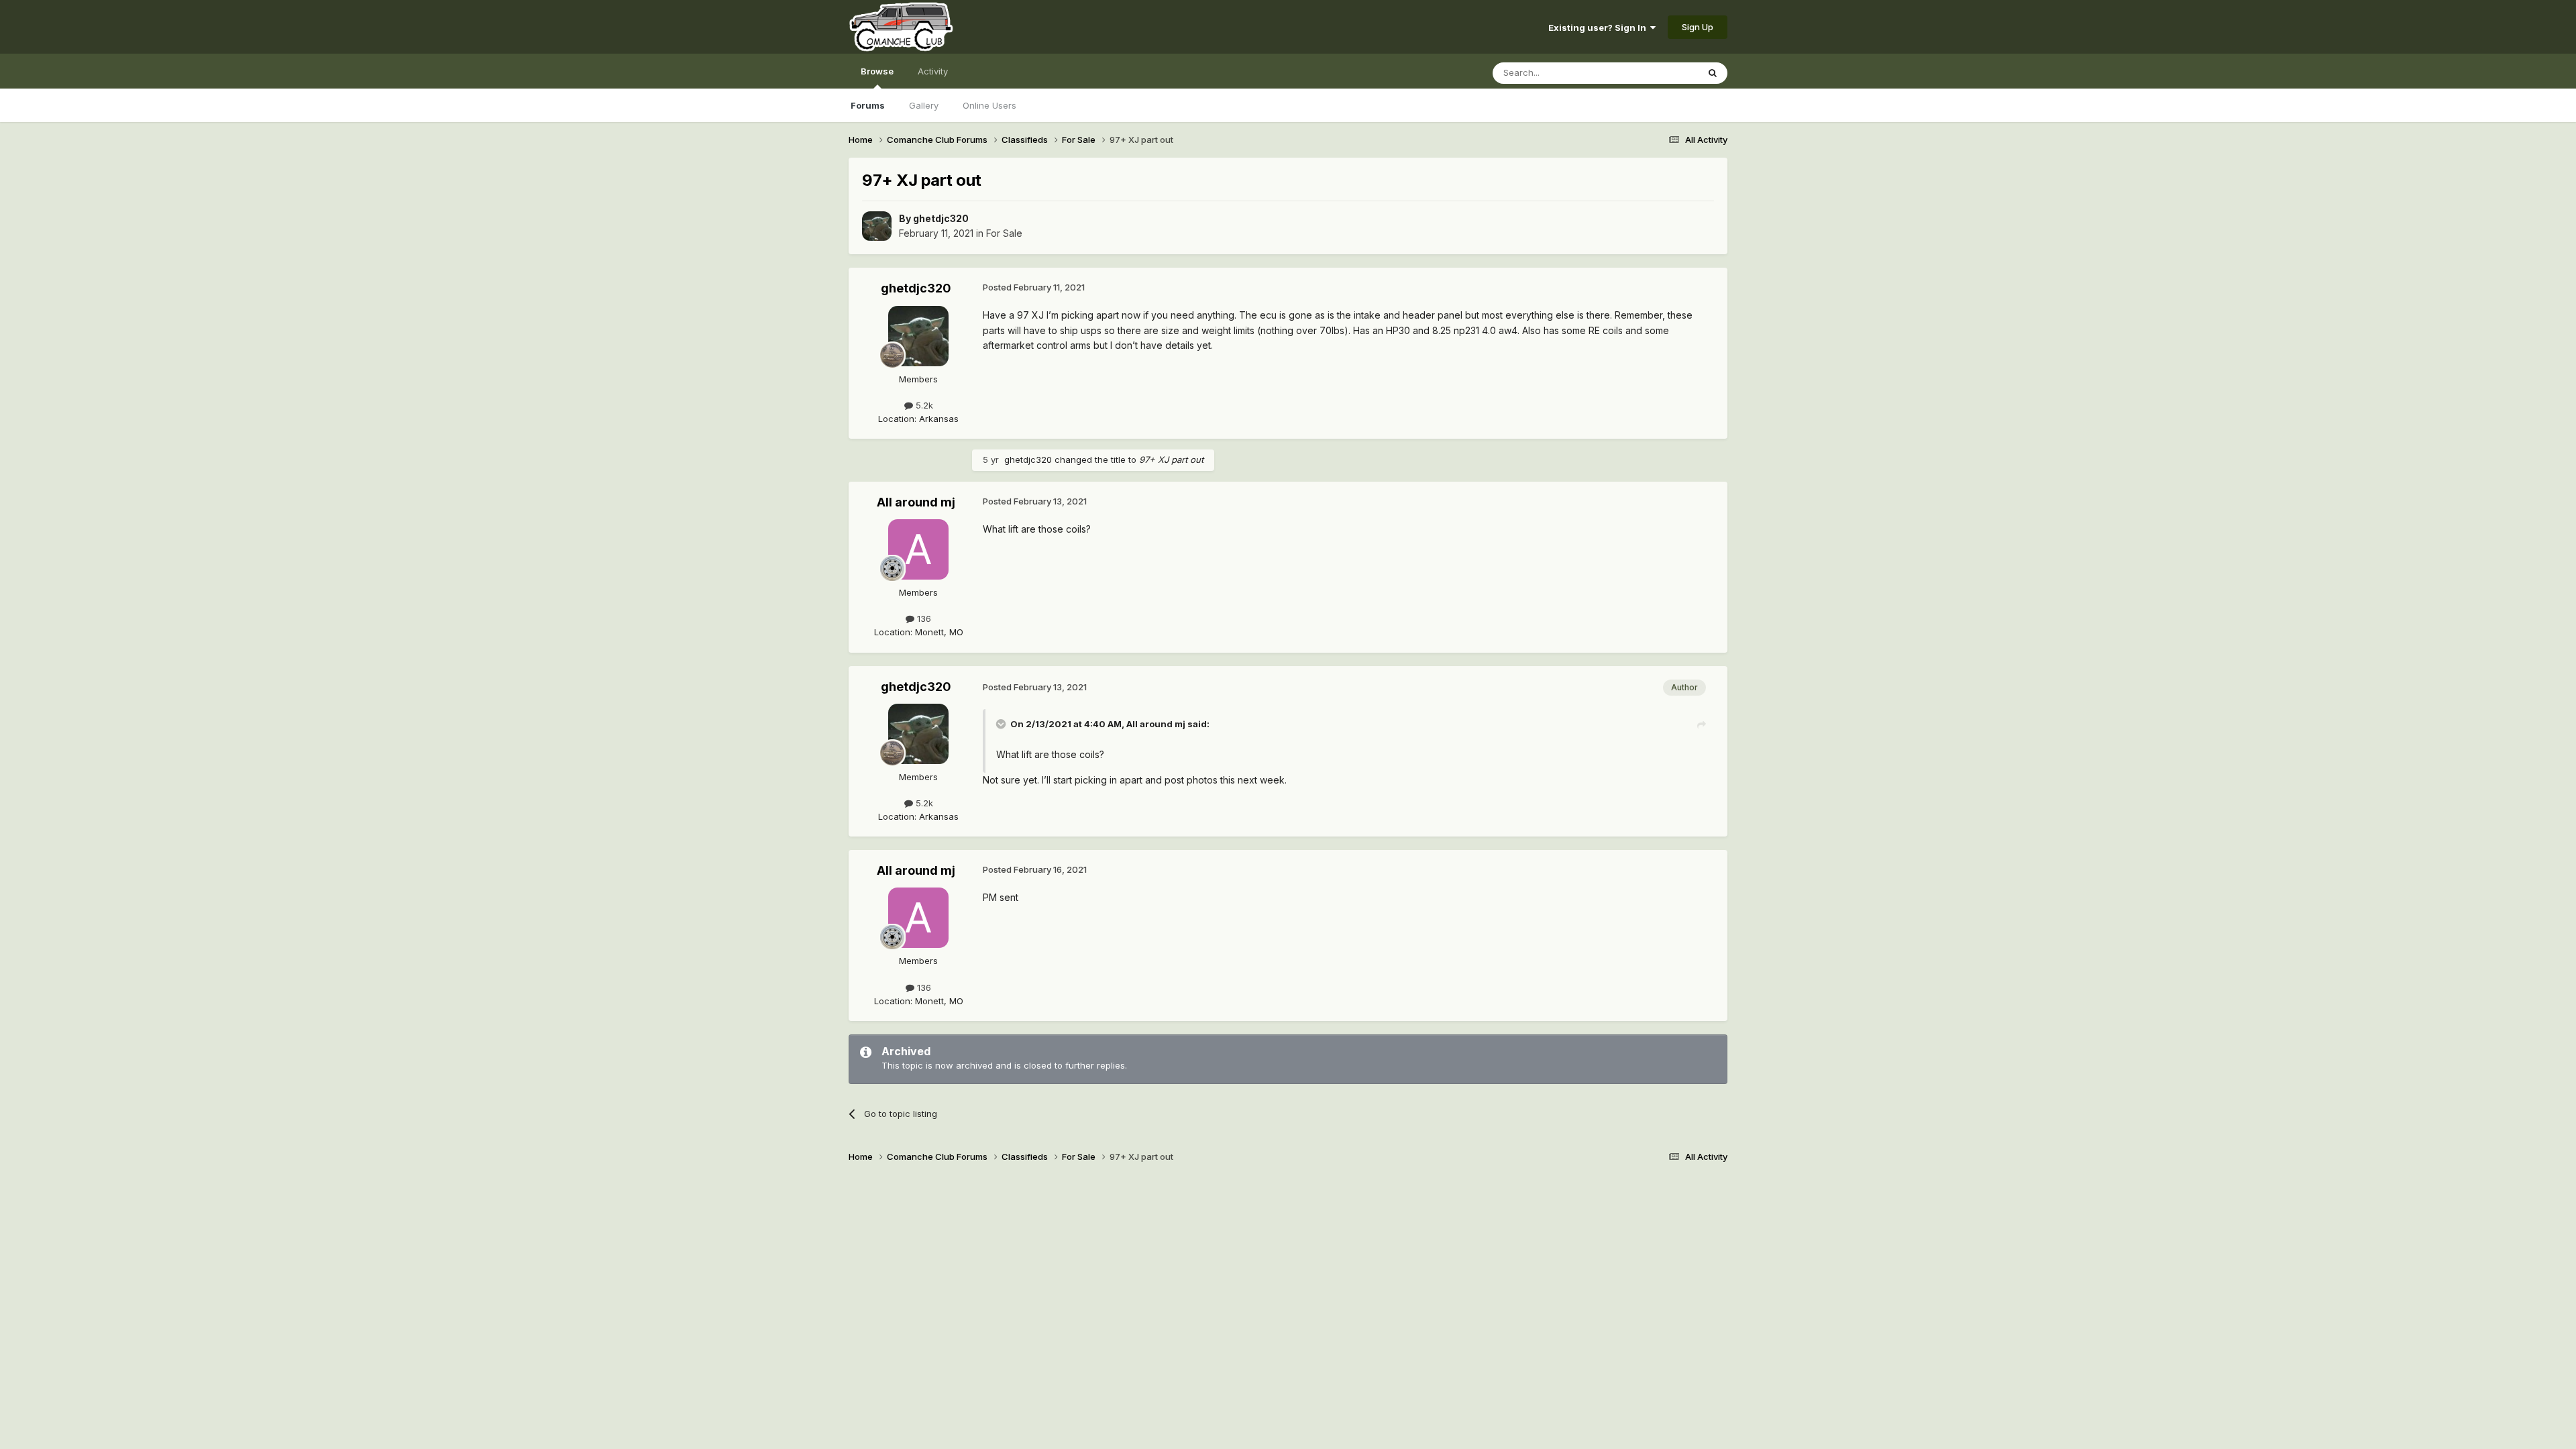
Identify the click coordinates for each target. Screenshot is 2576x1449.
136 (923, 619)
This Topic (1659, 73)
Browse (877, 71)
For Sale (1004, 233)
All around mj (916, 502)
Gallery (924, 105)
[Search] (1713, 73)
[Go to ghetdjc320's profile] (877, 226)
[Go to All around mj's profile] (918, 549)
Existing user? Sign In (1599, 28)
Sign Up (1698, 27)
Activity (933, 71)
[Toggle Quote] (1002, 724)
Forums (868, 105)
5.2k (923, 405)
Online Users (989, 105)
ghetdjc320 (941, 218)
